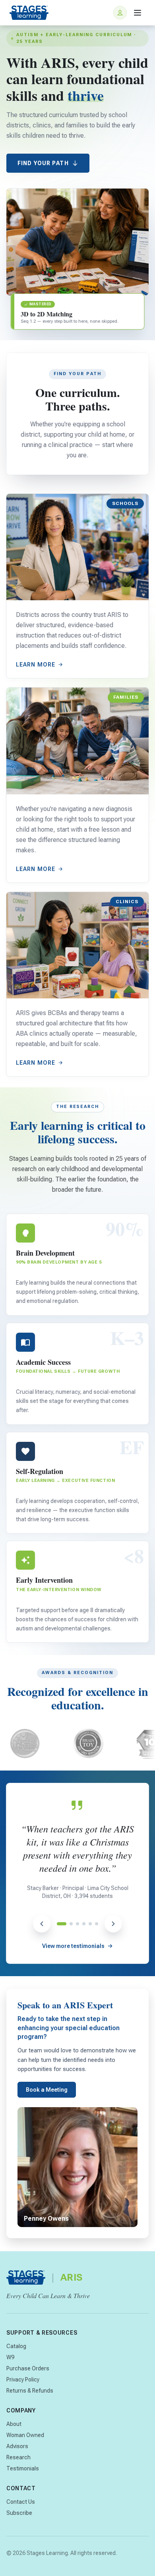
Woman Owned (25, 2435)
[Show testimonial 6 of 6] (97, 1924)
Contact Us (21, 2502)
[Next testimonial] (113, 1924)
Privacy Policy (23, 2379)
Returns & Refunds (30, 2391)
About (14, 2424)
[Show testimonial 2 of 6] (71, 1924)
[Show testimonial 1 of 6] (62, 1924)
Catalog (16, 2346)
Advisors (17, 2446)
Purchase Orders (28, 2368)
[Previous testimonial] (42, 1924)
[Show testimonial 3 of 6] (77, 1924)
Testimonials (23, 2468)
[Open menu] (138, 13)
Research (18, 2457)
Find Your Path (43, 163)
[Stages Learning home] (29, 13)
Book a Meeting (47, 2090)
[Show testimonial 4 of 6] (84, 1924)
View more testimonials (73, 1946)
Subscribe (19, 2513)
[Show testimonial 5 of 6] (90, 1924)
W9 (10, 2357)
